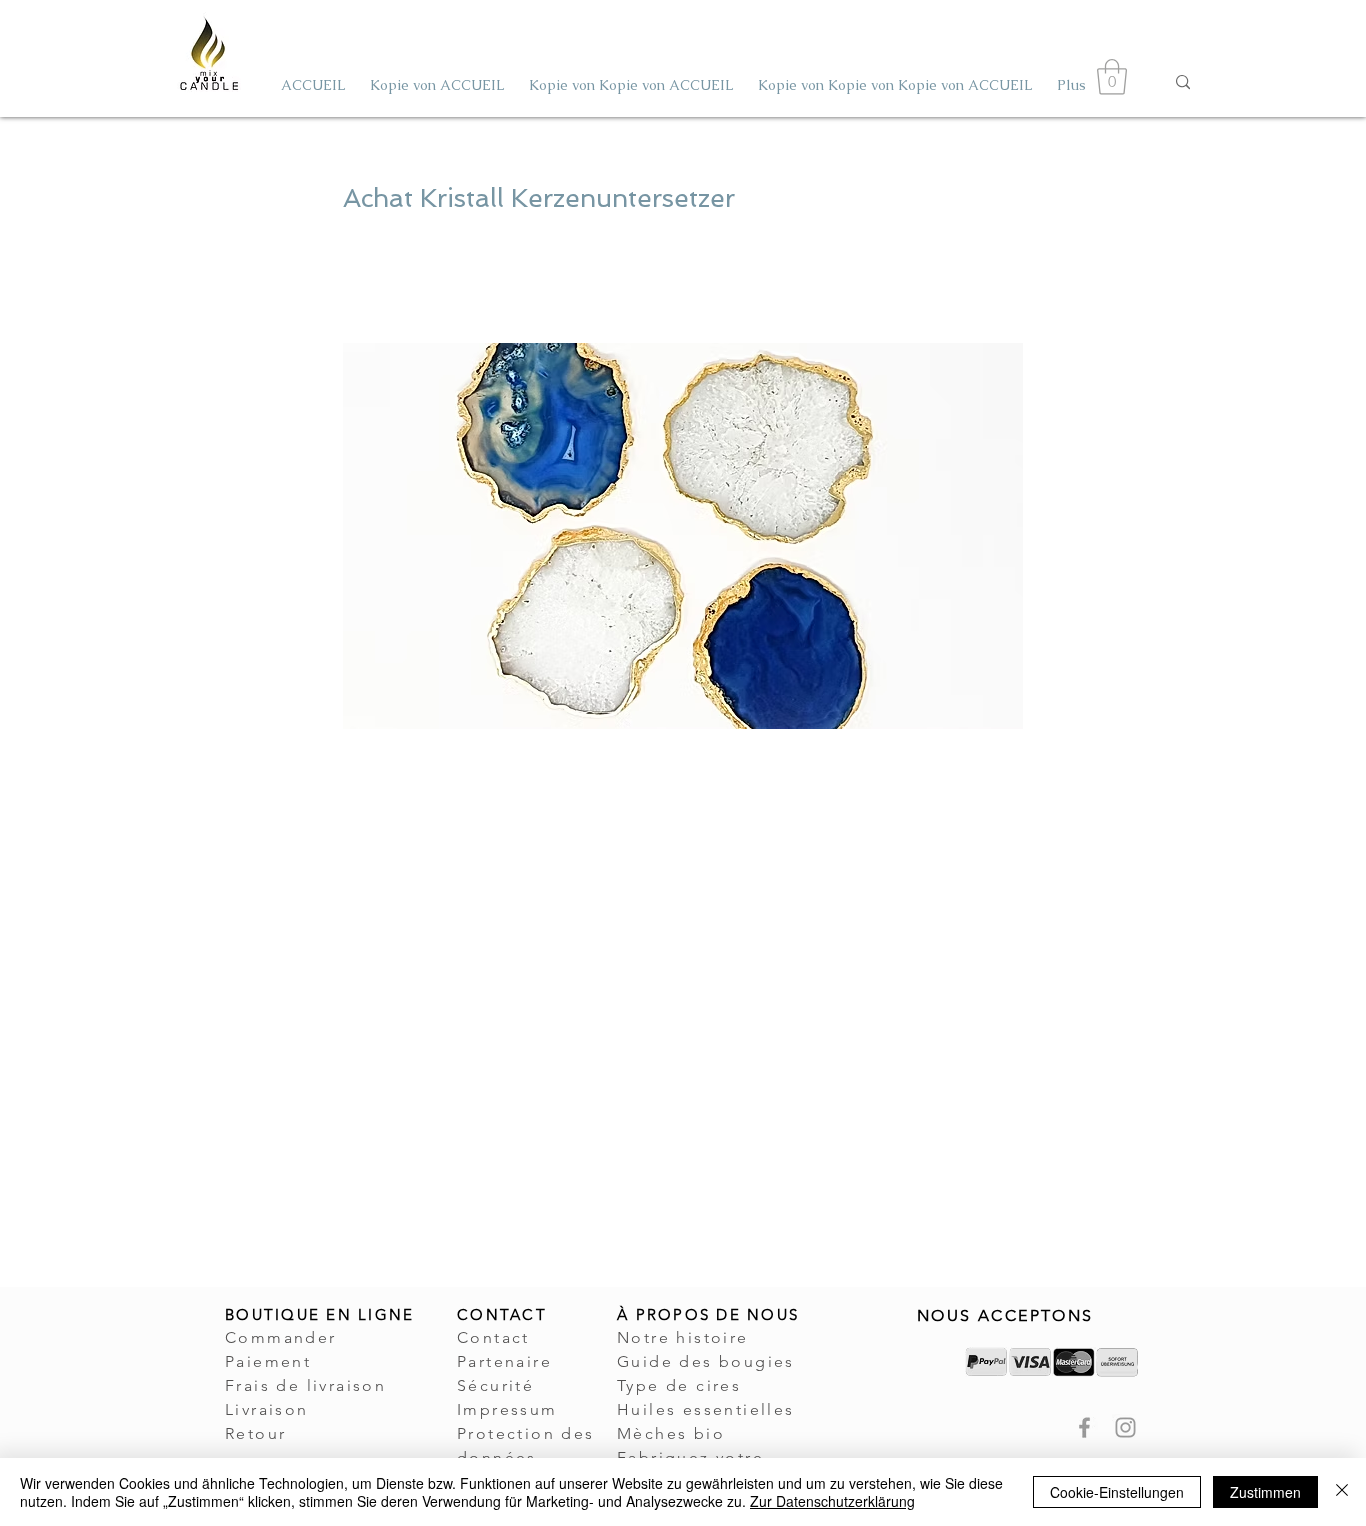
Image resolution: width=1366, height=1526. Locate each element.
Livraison (267, 1409)
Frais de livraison (305, 1385)
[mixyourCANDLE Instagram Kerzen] (1125, 1427)
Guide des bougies (706, 1361)
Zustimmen (1265, 1492)
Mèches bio (671, 1433)
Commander (281, 1337)
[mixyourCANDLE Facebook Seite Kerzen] (1084, 1427)
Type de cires (679, 1385)
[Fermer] (1342, 1492)
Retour (255, 1433)
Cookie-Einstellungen (1117, 1492)
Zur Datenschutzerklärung (832, 1501)
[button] (1112, 77)
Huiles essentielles (706, 1409)
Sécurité (495, 1385)
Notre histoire (683, 1337)
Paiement (268, 1361)
